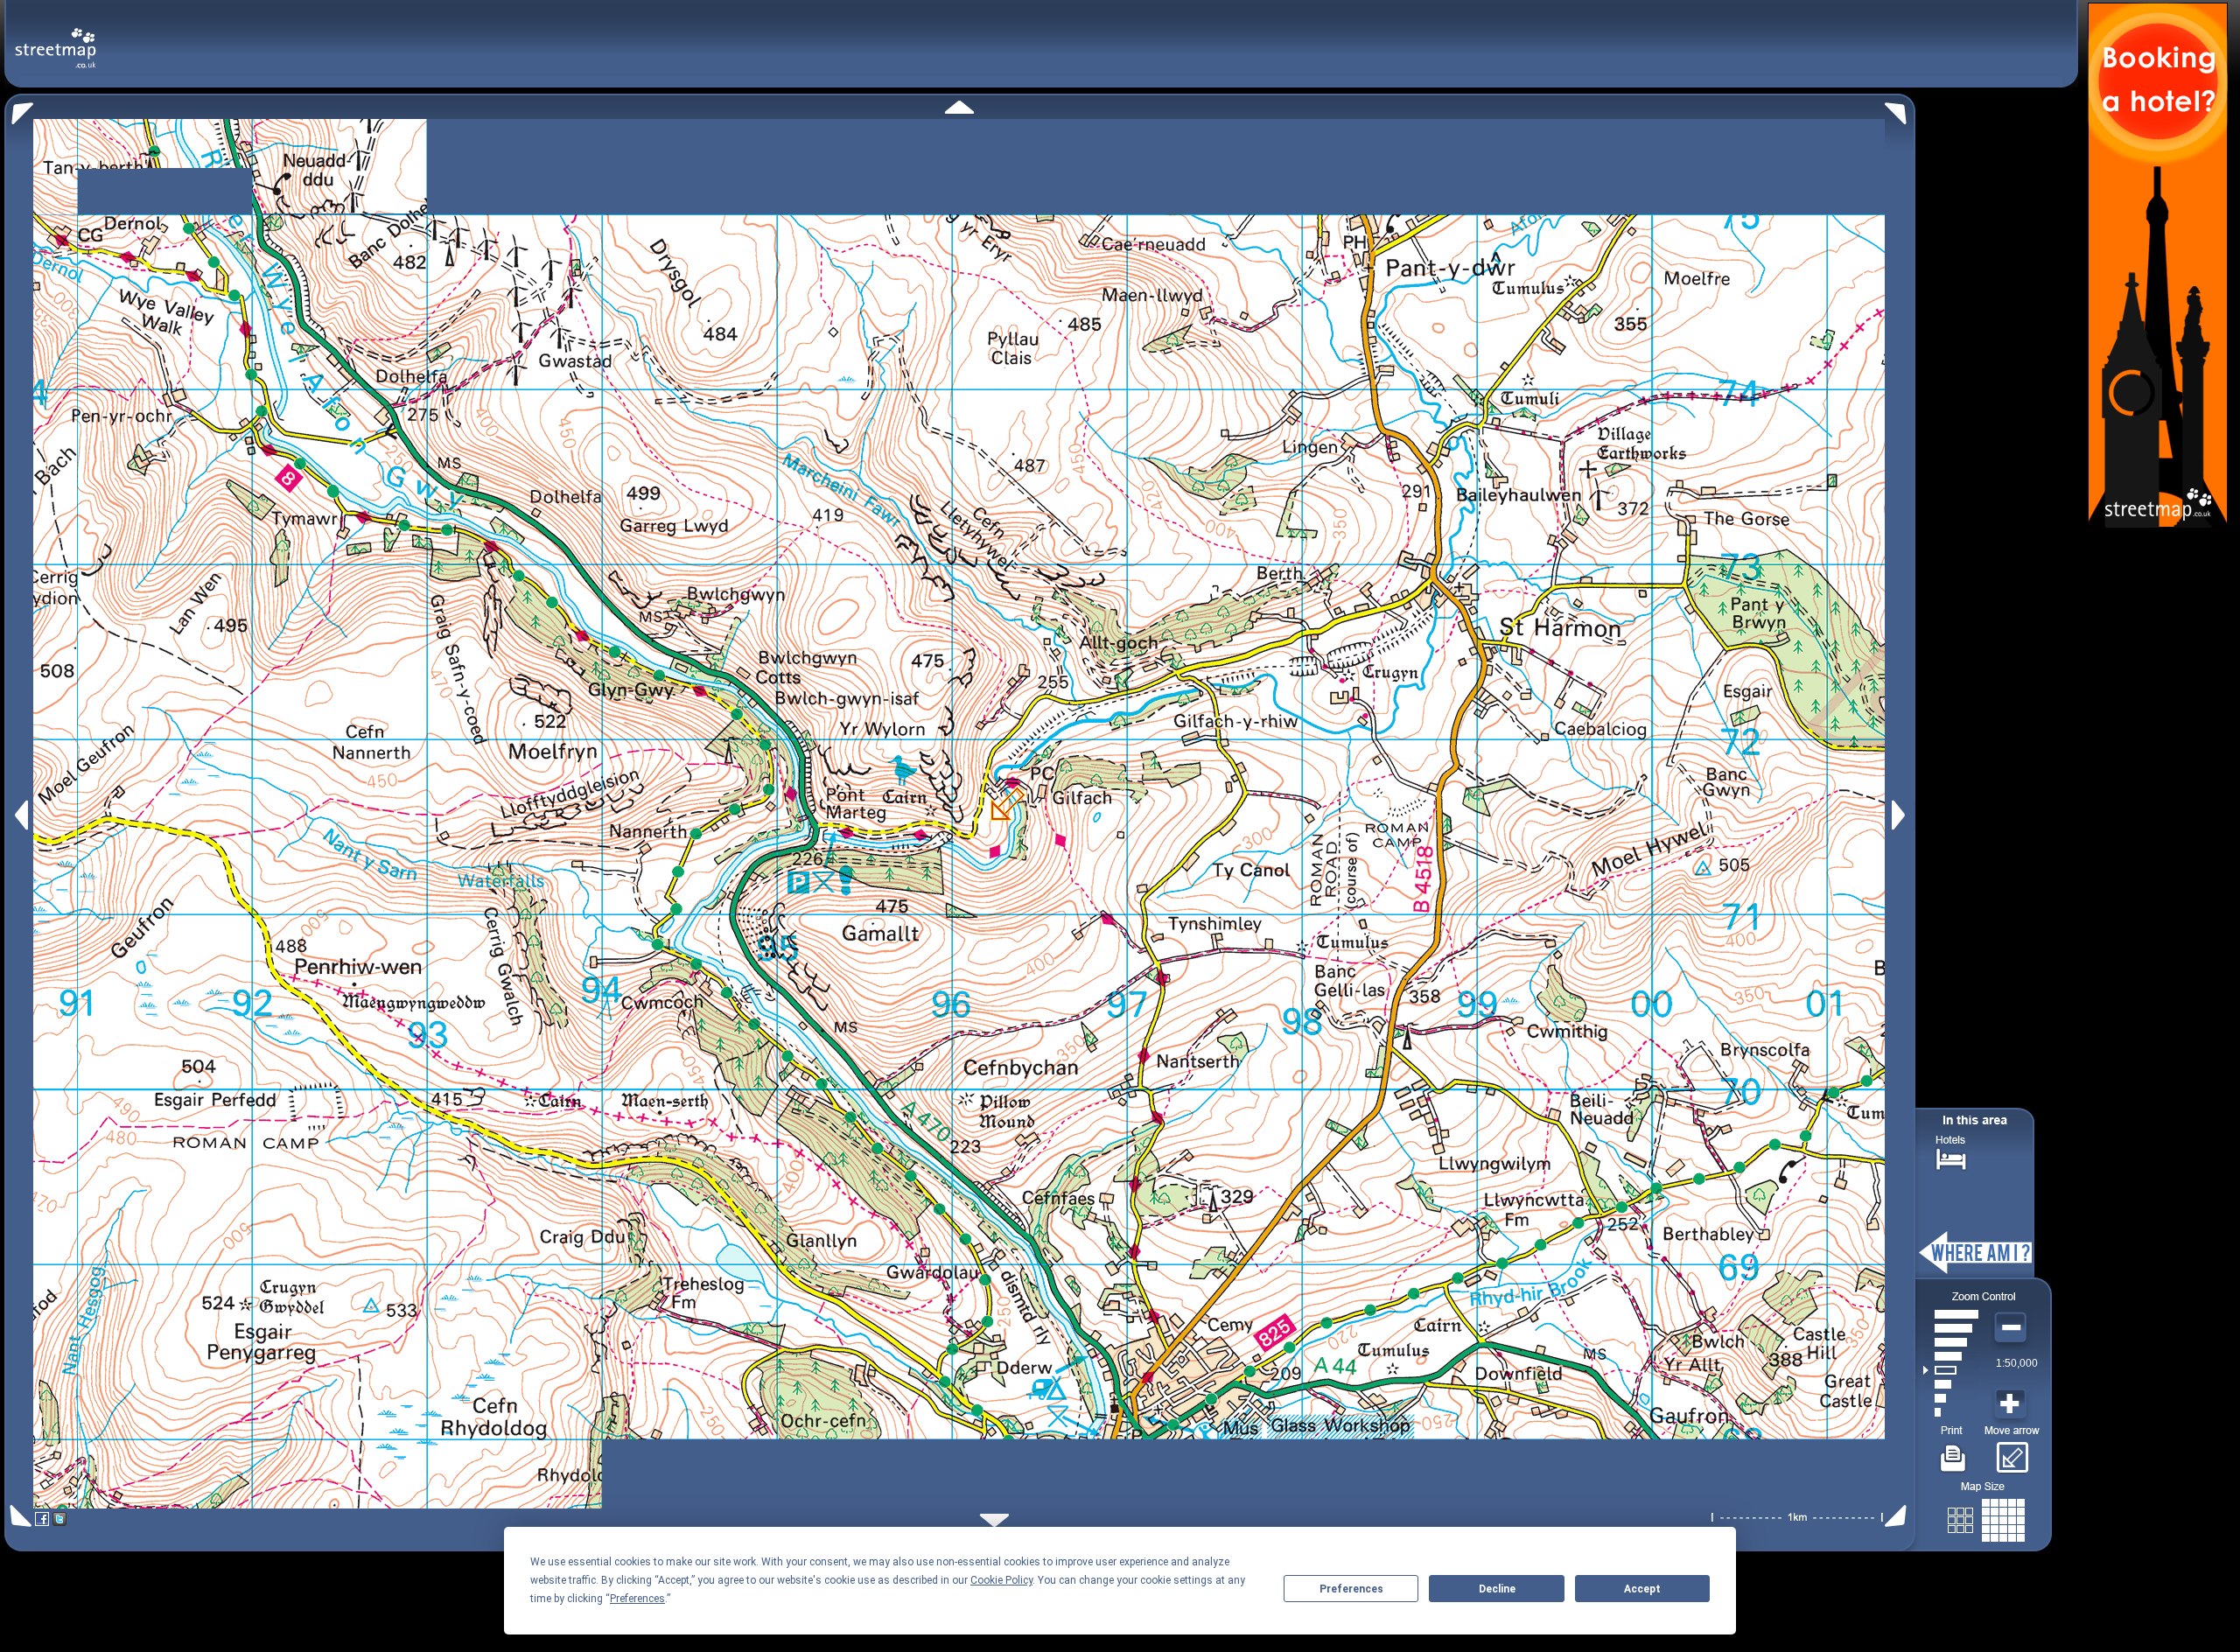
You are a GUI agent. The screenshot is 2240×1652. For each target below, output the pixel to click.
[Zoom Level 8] (1951, 1314)
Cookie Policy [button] (1001, 1580)
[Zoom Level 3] (1951, 1384)
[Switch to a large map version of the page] (1986, 1517)
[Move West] (20, 815)
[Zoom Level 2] (1951, 1398)
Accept (1642, 1589)
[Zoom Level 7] (1951, 1328)
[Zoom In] (2012, 1404)
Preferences (1351, 1589)
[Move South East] (1899, 1516)
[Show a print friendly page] (1953, 1452)
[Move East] (1901, 815)
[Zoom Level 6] (1951, 1342)
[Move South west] (18, 1516)
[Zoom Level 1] (1951, 1412)
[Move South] (994, 1520)
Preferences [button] (637, 1599)
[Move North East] (1900, 109)
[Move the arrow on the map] (2012, 1452)
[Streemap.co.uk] (56, 38)
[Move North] (959, 107)
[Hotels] (1951, 1157)
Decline (1497, 1589)
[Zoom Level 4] (1951, 1370)
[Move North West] (19, 109)
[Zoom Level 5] (1951, 1356)
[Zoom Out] (2012, 1328)
